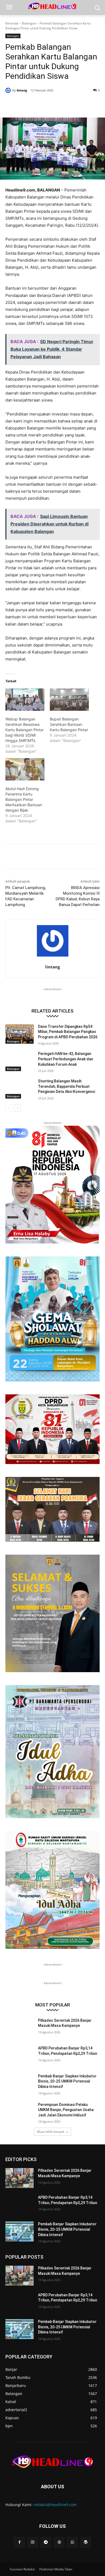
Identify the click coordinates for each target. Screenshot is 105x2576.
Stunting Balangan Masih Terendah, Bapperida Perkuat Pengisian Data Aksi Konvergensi (66, 1086)
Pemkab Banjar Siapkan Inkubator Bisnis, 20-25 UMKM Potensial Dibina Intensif (67, 2081)
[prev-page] (9, 1108)
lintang (22, 90)
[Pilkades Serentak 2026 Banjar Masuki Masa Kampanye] (20, 2028)
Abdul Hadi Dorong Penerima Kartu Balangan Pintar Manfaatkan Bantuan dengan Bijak (24, 799)
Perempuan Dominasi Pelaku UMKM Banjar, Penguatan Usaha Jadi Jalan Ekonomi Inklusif (66, 2110)
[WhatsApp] (65, 104)
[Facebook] (28, 104)
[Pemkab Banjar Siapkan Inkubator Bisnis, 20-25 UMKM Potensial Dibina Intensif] (20, 2084)
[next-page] (17, 1108)
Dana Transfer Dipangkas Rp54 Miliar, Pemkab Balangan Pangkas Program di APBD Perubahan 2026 (68, 1032)
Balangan (29, 23)
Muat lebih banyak (51, 2132)
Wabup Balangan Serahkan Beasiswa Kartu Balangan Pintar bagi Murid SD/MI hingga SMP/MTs (24, 730)
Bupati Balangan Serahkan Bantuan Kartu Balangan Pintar (69, 724)
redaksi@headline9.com (55, 2505)
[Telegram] (46, 2542)
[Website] (59, 2542)
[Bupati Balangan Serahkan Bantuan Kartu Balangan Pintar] (69, 700)
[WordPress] (85, 2542)
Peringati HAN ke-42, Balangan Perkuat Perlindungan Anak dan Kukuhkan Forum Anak (66, 1059)
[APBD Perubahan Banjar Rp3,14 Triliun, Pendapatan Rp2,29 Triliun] (20, 2056)
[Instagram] (33, 2542)
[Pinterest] (52, 104)
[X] (40, 104)
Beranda (12, 23)
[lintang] (9, 90)
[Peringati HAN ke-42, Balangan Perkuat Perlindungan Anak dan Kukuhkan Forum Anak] (20, 1061)
